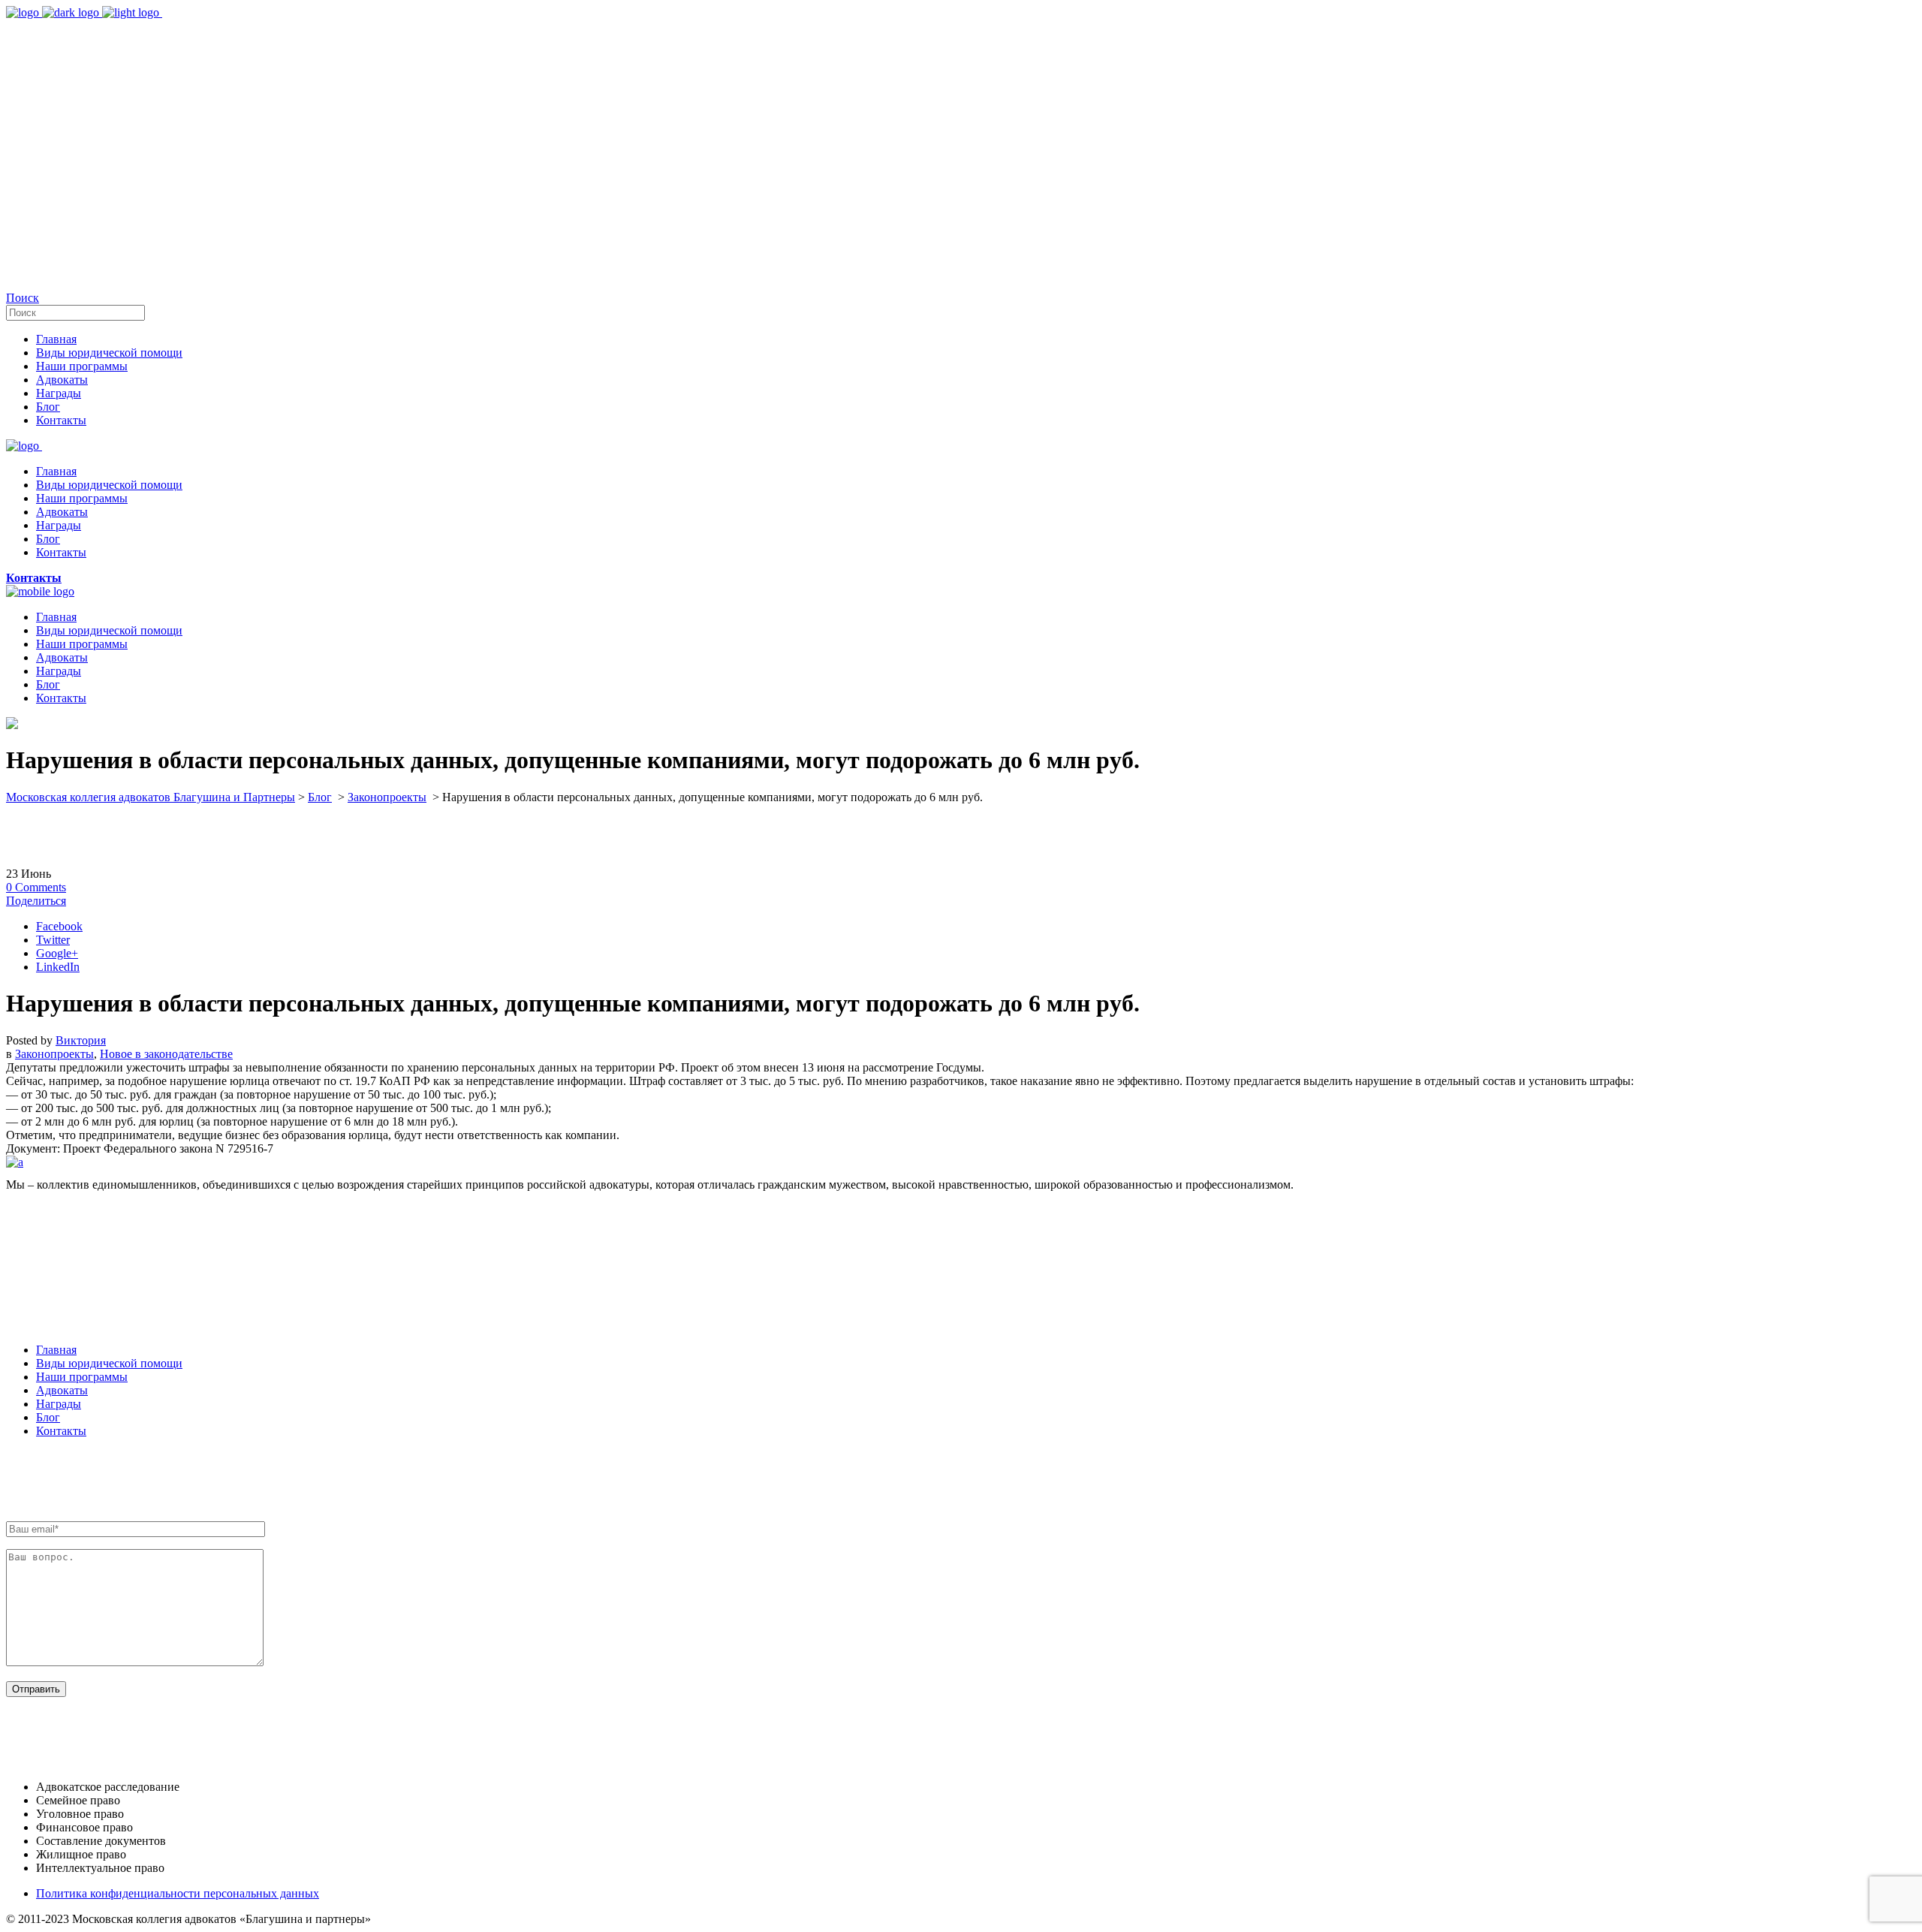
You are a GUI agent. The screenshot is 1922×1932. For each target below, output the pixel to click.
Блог (320, 797)
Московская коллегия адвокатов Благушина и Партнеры (151, 797)
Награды (59, 1404)
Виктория (81, 1040)
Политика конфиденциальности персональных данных (178, 1893)
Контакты (61, 1431)
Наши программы (82, 1377)
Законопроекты (387, 797)
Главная (56, 1350)
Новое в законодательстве (166, 1054)
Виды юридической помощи (109, 1363)
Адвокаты (62, 1390)
